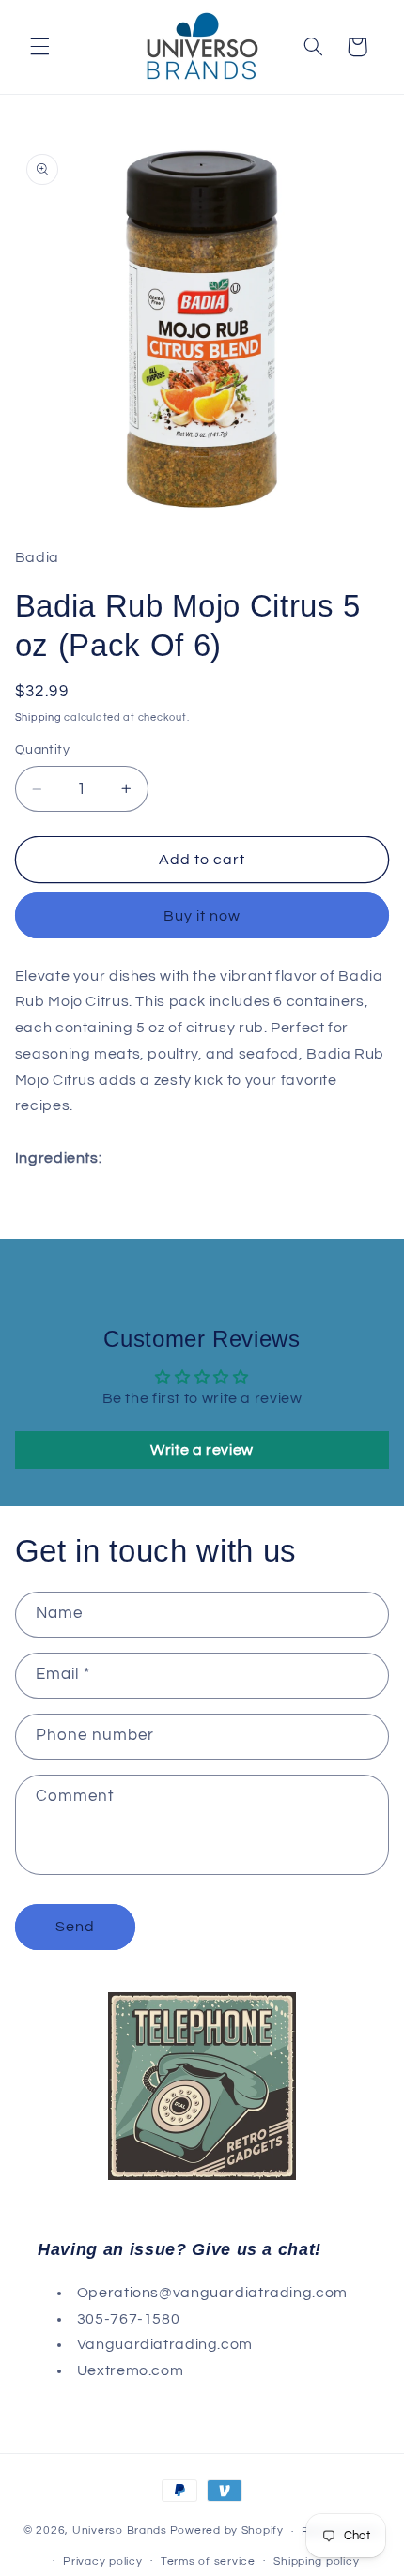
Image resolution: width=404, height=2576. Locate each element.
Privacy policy (102, 2561)
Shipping (39, 717)
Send (75, 1927)
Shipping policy (316, 2561)
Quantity (42, 750)
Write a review (202, 1450)
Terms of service (208, 2561)
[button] (39, 47)
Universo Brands (120, 2531)
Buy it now (202, 916)
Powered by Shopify (227, 2531)
